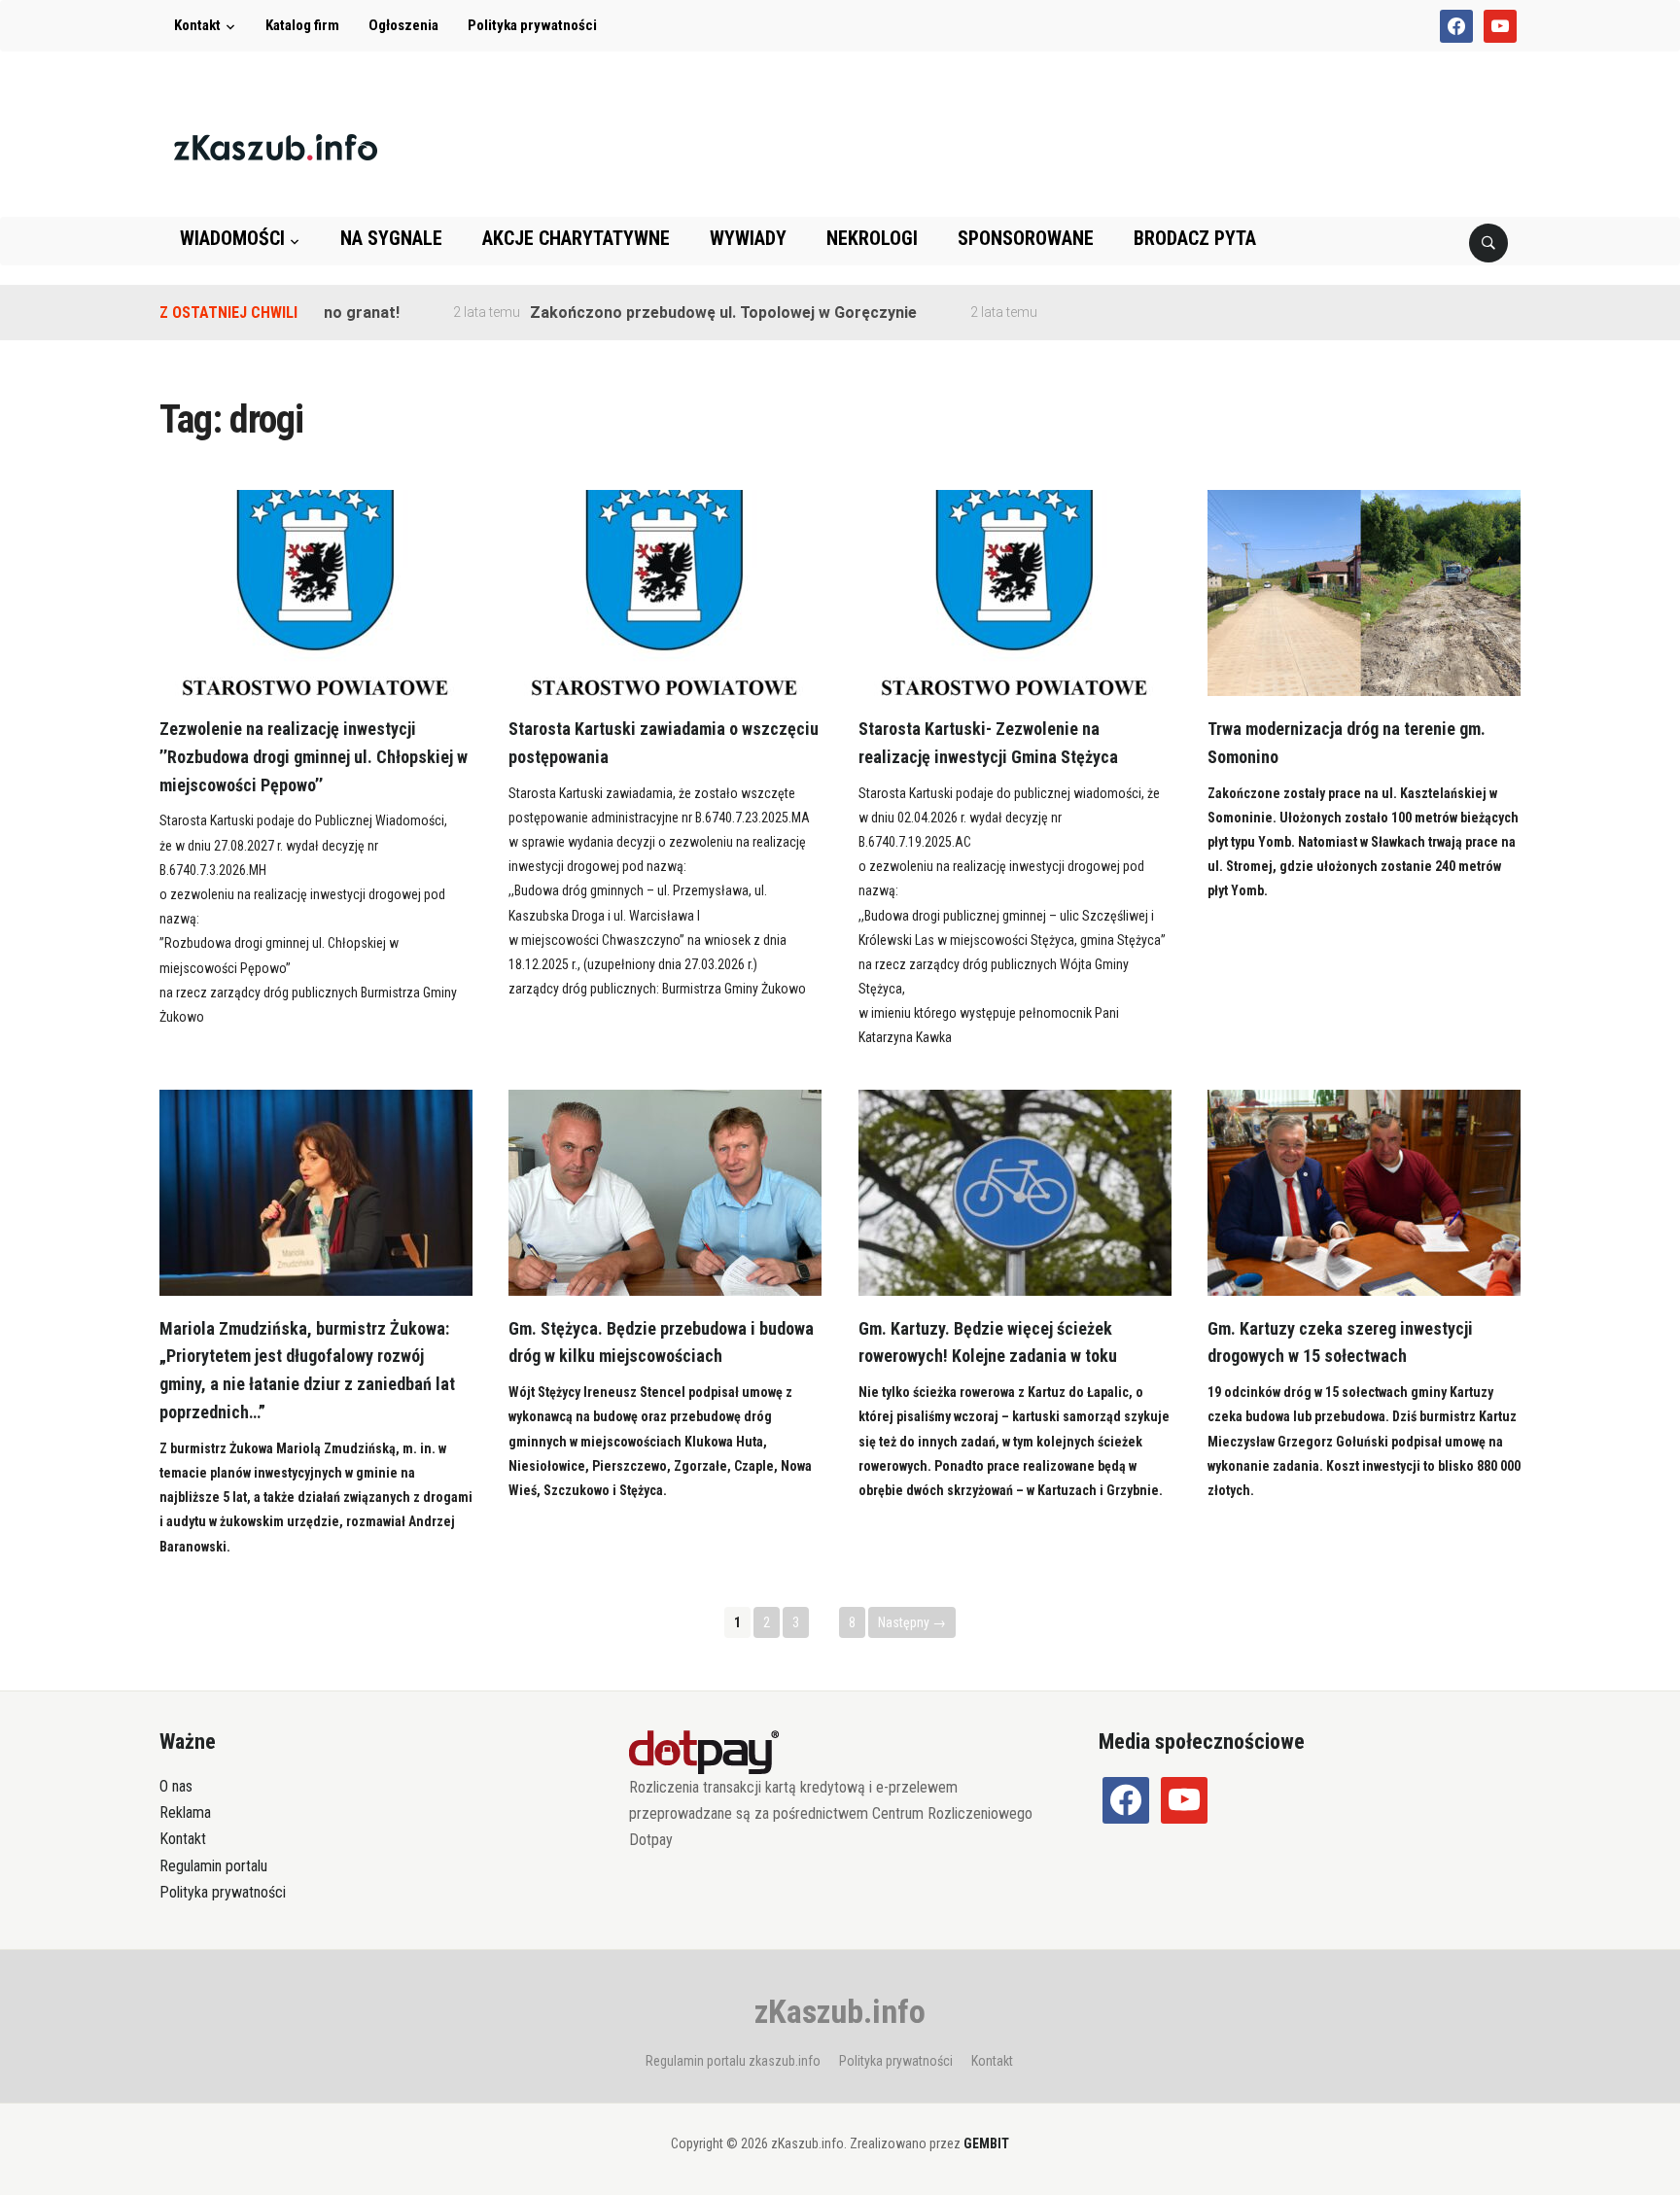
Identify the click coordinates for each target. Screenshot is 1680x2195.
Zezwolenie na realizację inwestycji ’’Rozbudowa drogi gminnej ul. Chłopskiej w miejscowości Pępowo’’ (314, 757)
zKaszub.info (840, 2011)
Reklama (185, 1812)
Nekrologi (872, 238)
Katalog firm (302, 25)
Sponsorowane (1026, 238)
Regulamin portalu (213, 1866)
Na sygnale (391, 238)
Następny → (912, 1622)
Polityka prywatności (532, 25)
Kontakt (197, 25)
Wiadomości (232, 238)
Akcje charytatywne (576, 238)
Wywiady (748, 238)
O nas (176, 1786)
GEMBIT (986, 2143)
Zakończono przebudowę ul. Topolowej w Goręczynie (682, 313)
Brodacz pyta (1195, 238)
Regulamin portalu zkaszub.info (733, 2061)
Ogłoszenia (403, 25)
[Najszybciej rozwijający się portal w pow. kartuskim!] (276, 146)
